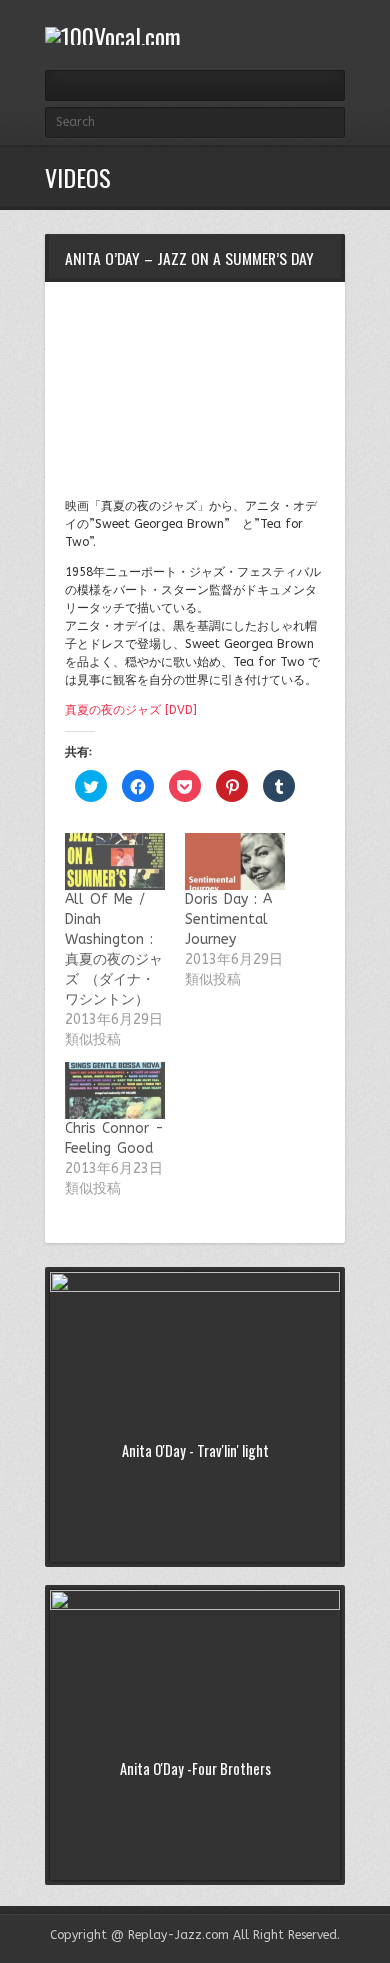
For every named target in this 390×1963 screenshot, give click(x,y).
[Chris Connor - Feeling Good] (115, 1090)
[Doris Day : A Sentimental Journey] (235, 861)
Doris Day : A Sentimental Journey (228, 919)
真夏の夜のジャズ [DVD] (131, 710)
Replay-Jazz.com (178, 1935)
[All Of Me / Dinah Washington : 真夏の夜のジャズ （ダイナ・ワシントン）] (115, 861)
